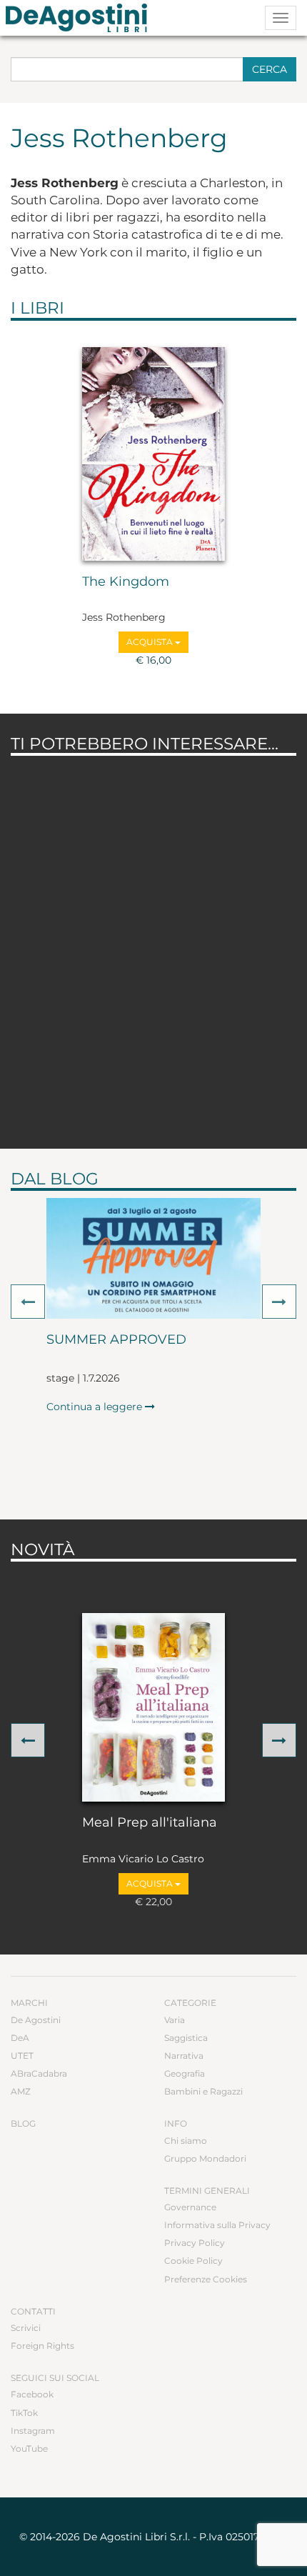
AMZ (21, 2091)
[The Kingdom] (153, 454)
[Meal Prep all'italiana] (153, 1707)
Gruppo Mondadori (205, 2158)
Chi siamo (186, 2141)
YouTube (29, 2448)
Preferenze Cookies (206, 2279)
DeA (20, 2038)
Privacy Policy (195, 2243)
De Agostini (36, 2020)
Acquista (151, 642)
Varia (175, 2020)
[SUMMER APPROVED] (153, 1258)
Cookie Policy (193, 2261)
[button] (28, 1302)
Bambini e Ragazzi (203, 2091)
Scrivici (26, 2328)
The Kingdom (126, 582)
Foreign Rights (42, 2346)
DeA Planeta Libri (81, 18)
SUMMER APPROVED (116, 1340)
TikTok (24, 2413)
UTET (22, 2056)
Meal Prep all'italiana (150, 1823)
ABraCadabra (39, 2073)
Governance (190, 2207)
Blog (23, 2123)
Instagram (33, 2431)
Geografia (185, 2073)
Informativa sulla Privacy (217, 2225)
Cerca (270, 69)
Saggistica (186, 2038)
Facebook (32, 2394)
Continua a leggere (96, 1407)
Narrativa (184, 2056)
